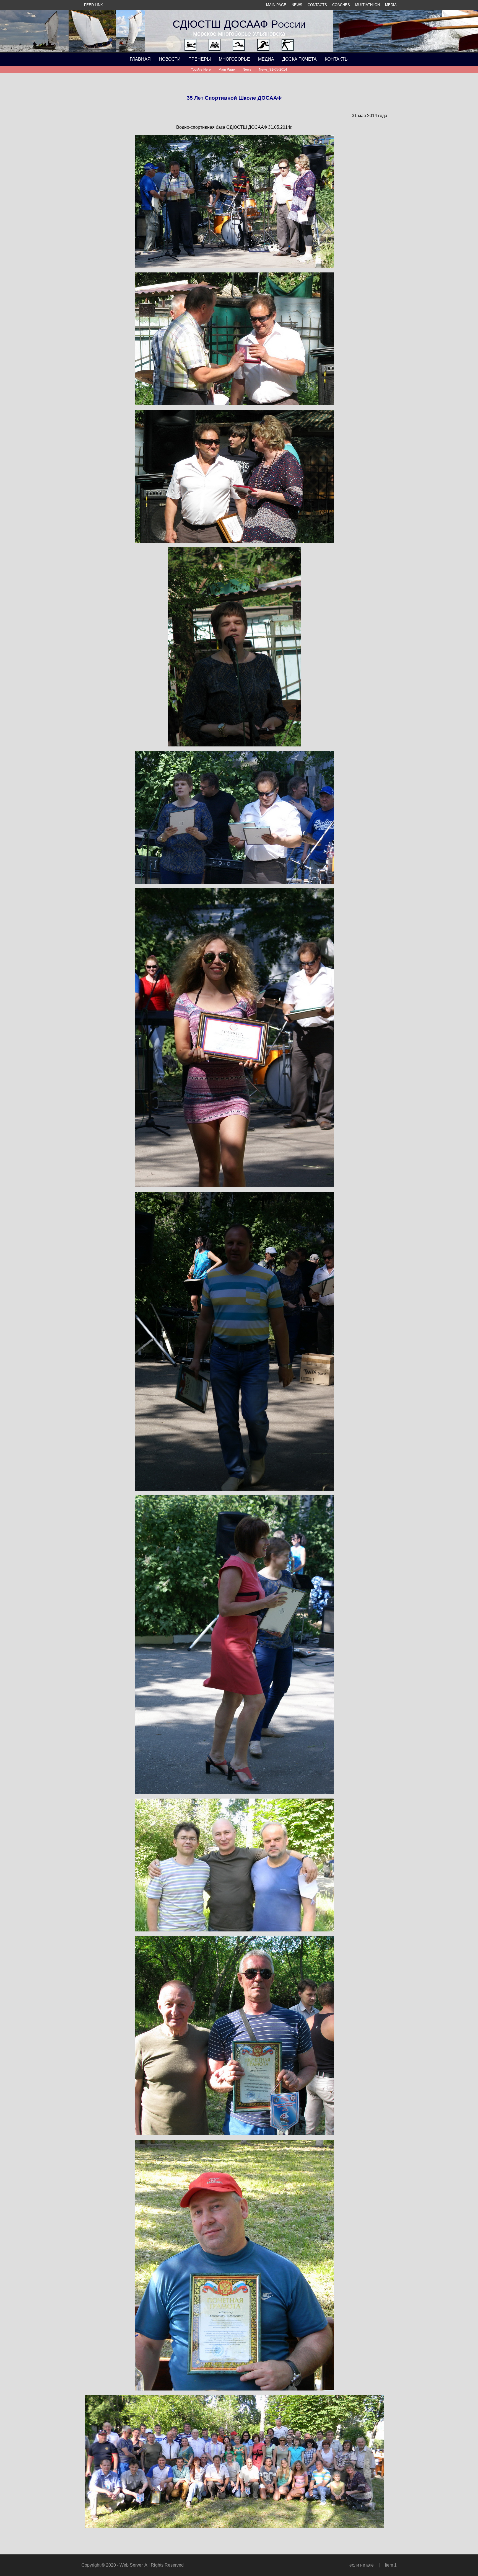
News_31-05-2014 (273, 69)
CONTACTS (317, 5)
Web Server (131, 2565)
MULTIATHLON (367, 5)
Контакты (337, 59)
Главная (140, 59)
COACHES (341, 5)
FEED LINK (93, 5)
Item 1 (391, 2565)
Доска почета (299, 59)
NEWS (297, 5)
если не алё (362, 2565)
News (247, 69)
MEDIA (391, 5)
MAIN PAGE (276, 5)
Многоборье (234, 59)
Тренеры (200, 59)
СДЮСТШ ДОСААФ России (239, 24)
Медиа (266, 59)
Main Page (227, 69)
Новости (170, 59)
